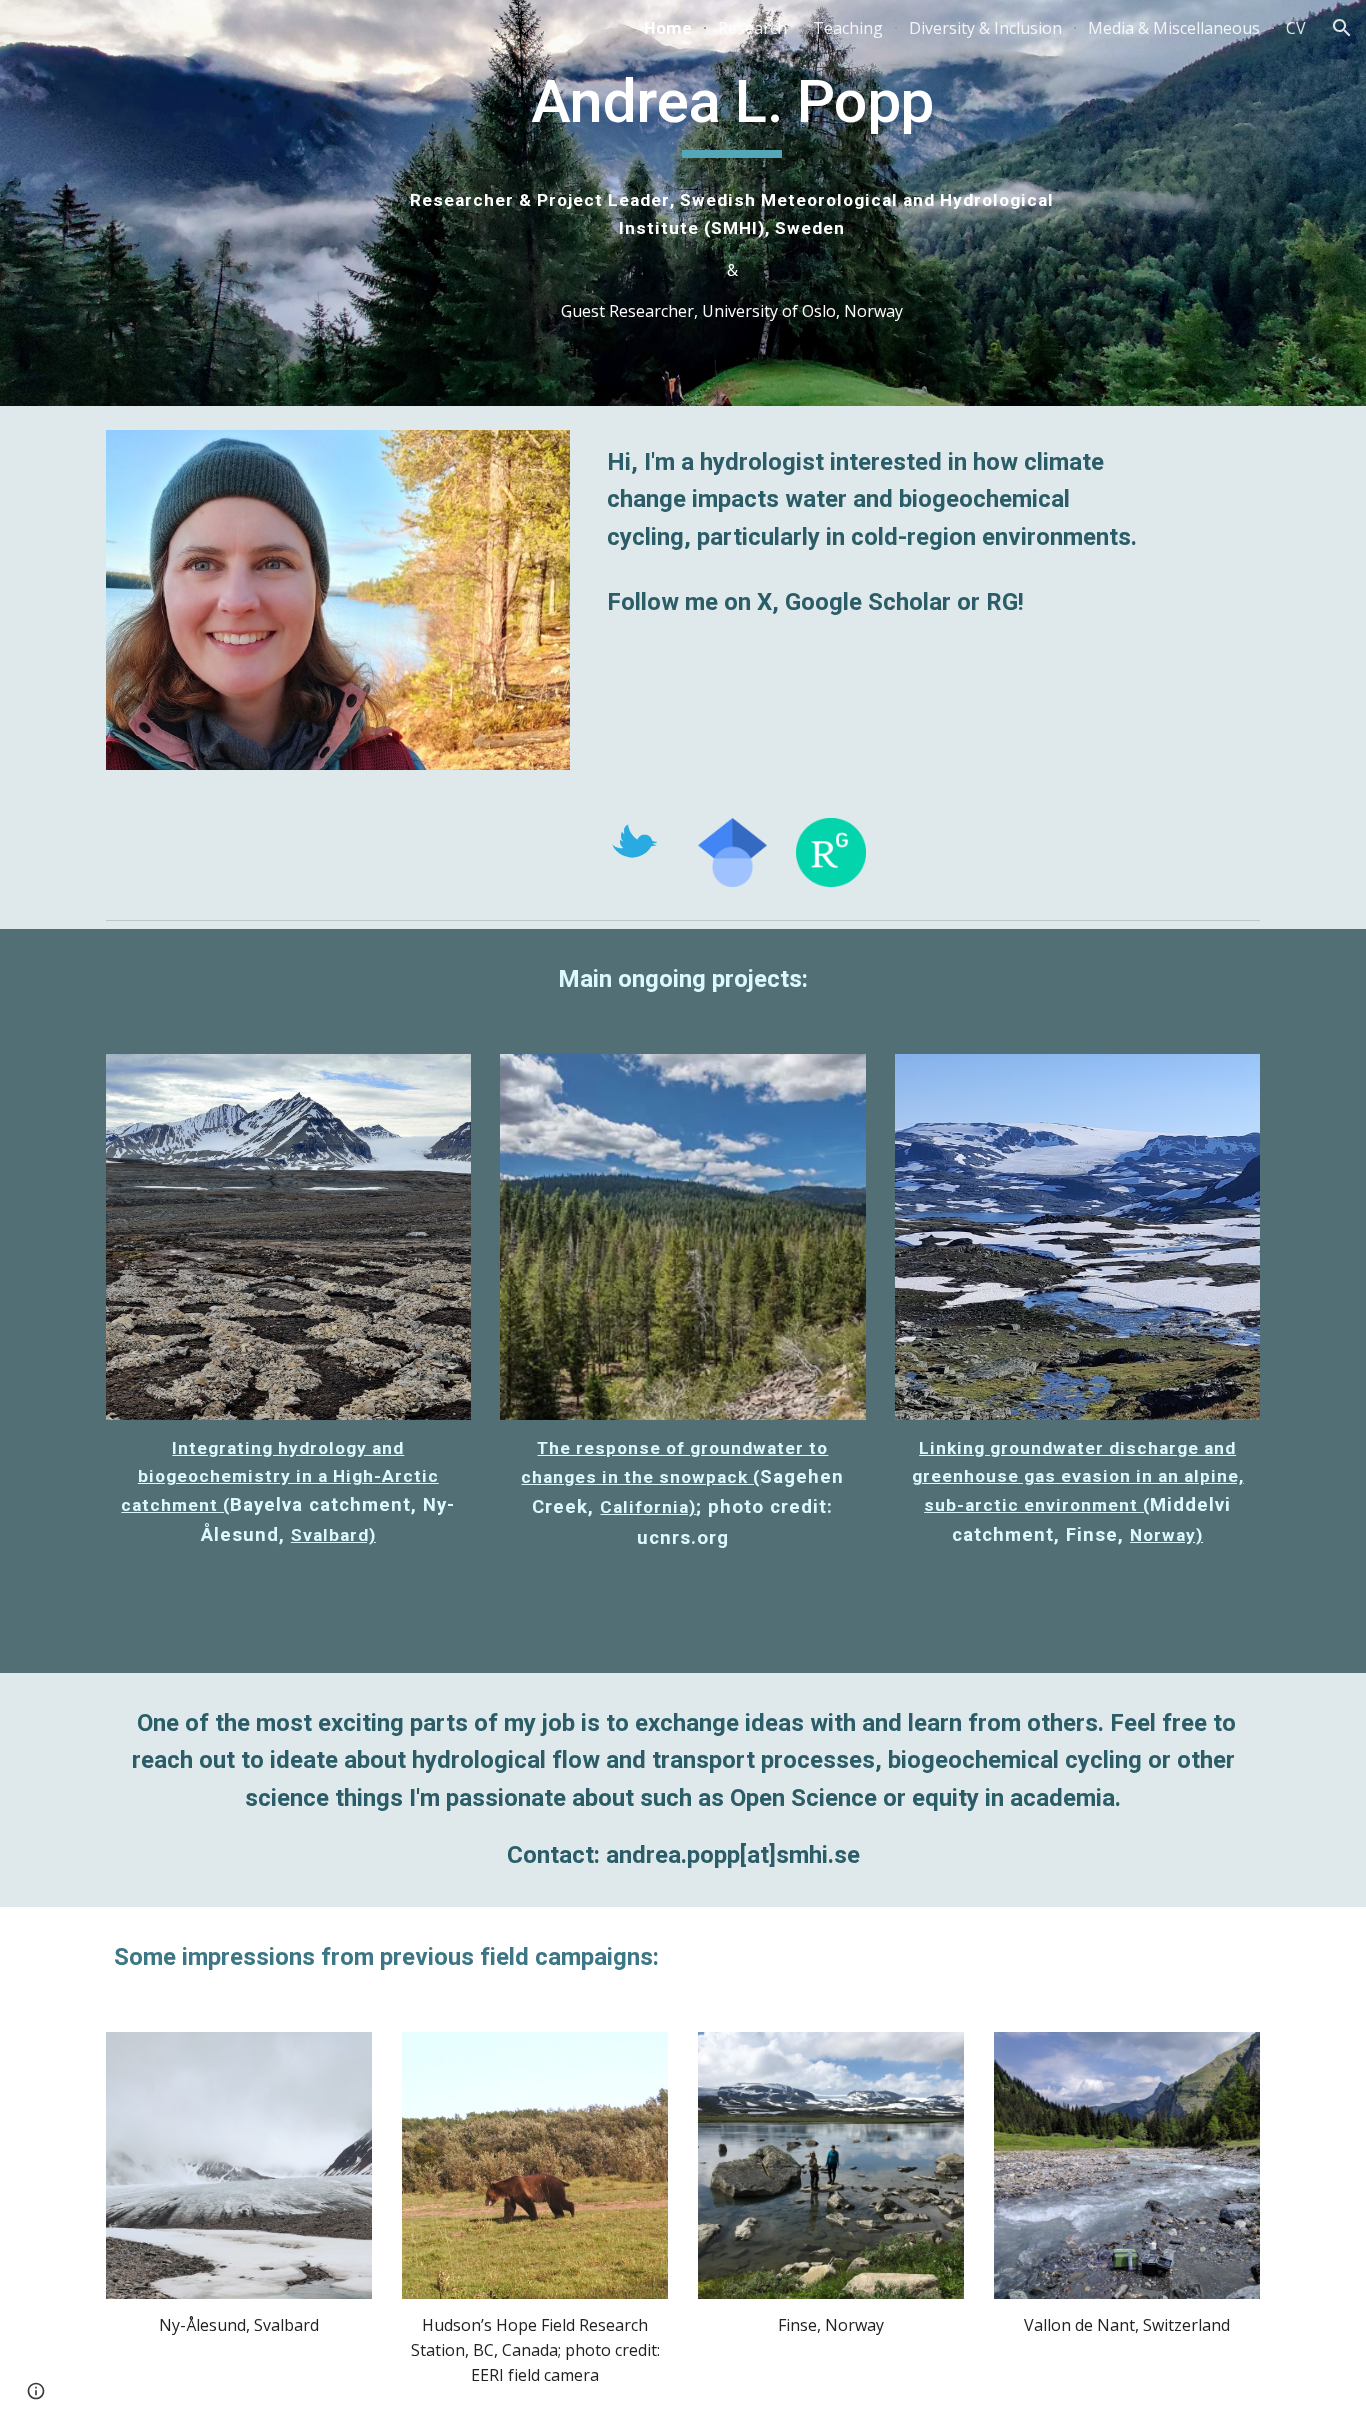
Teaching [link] (848, 28)
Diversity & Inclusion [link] (985, 28)
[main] (732, 111)
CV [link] (1296, 28)
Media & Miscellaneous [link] (1174, 28)
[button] (1342, 28)
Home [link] (668, 28)
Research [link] (752, 28)
